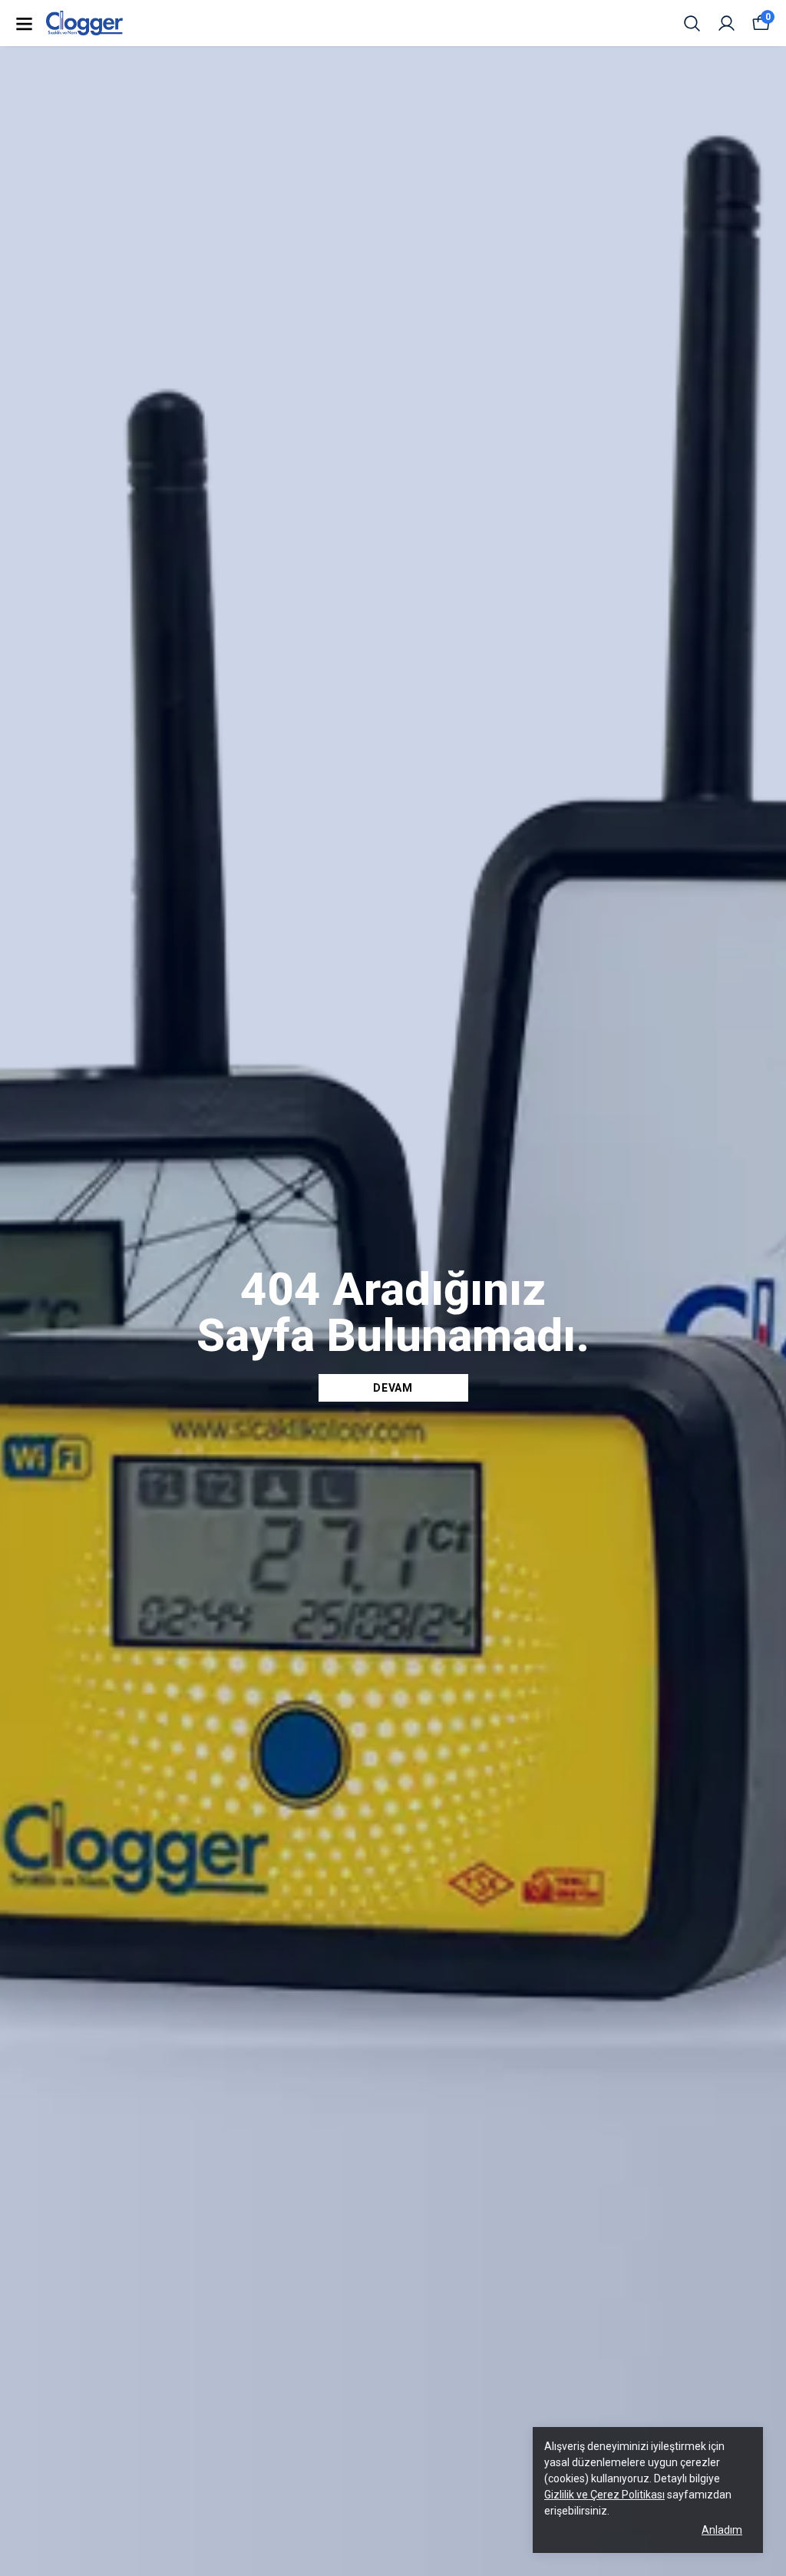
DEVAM (393, 1388)
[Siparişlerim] (727, 23)
